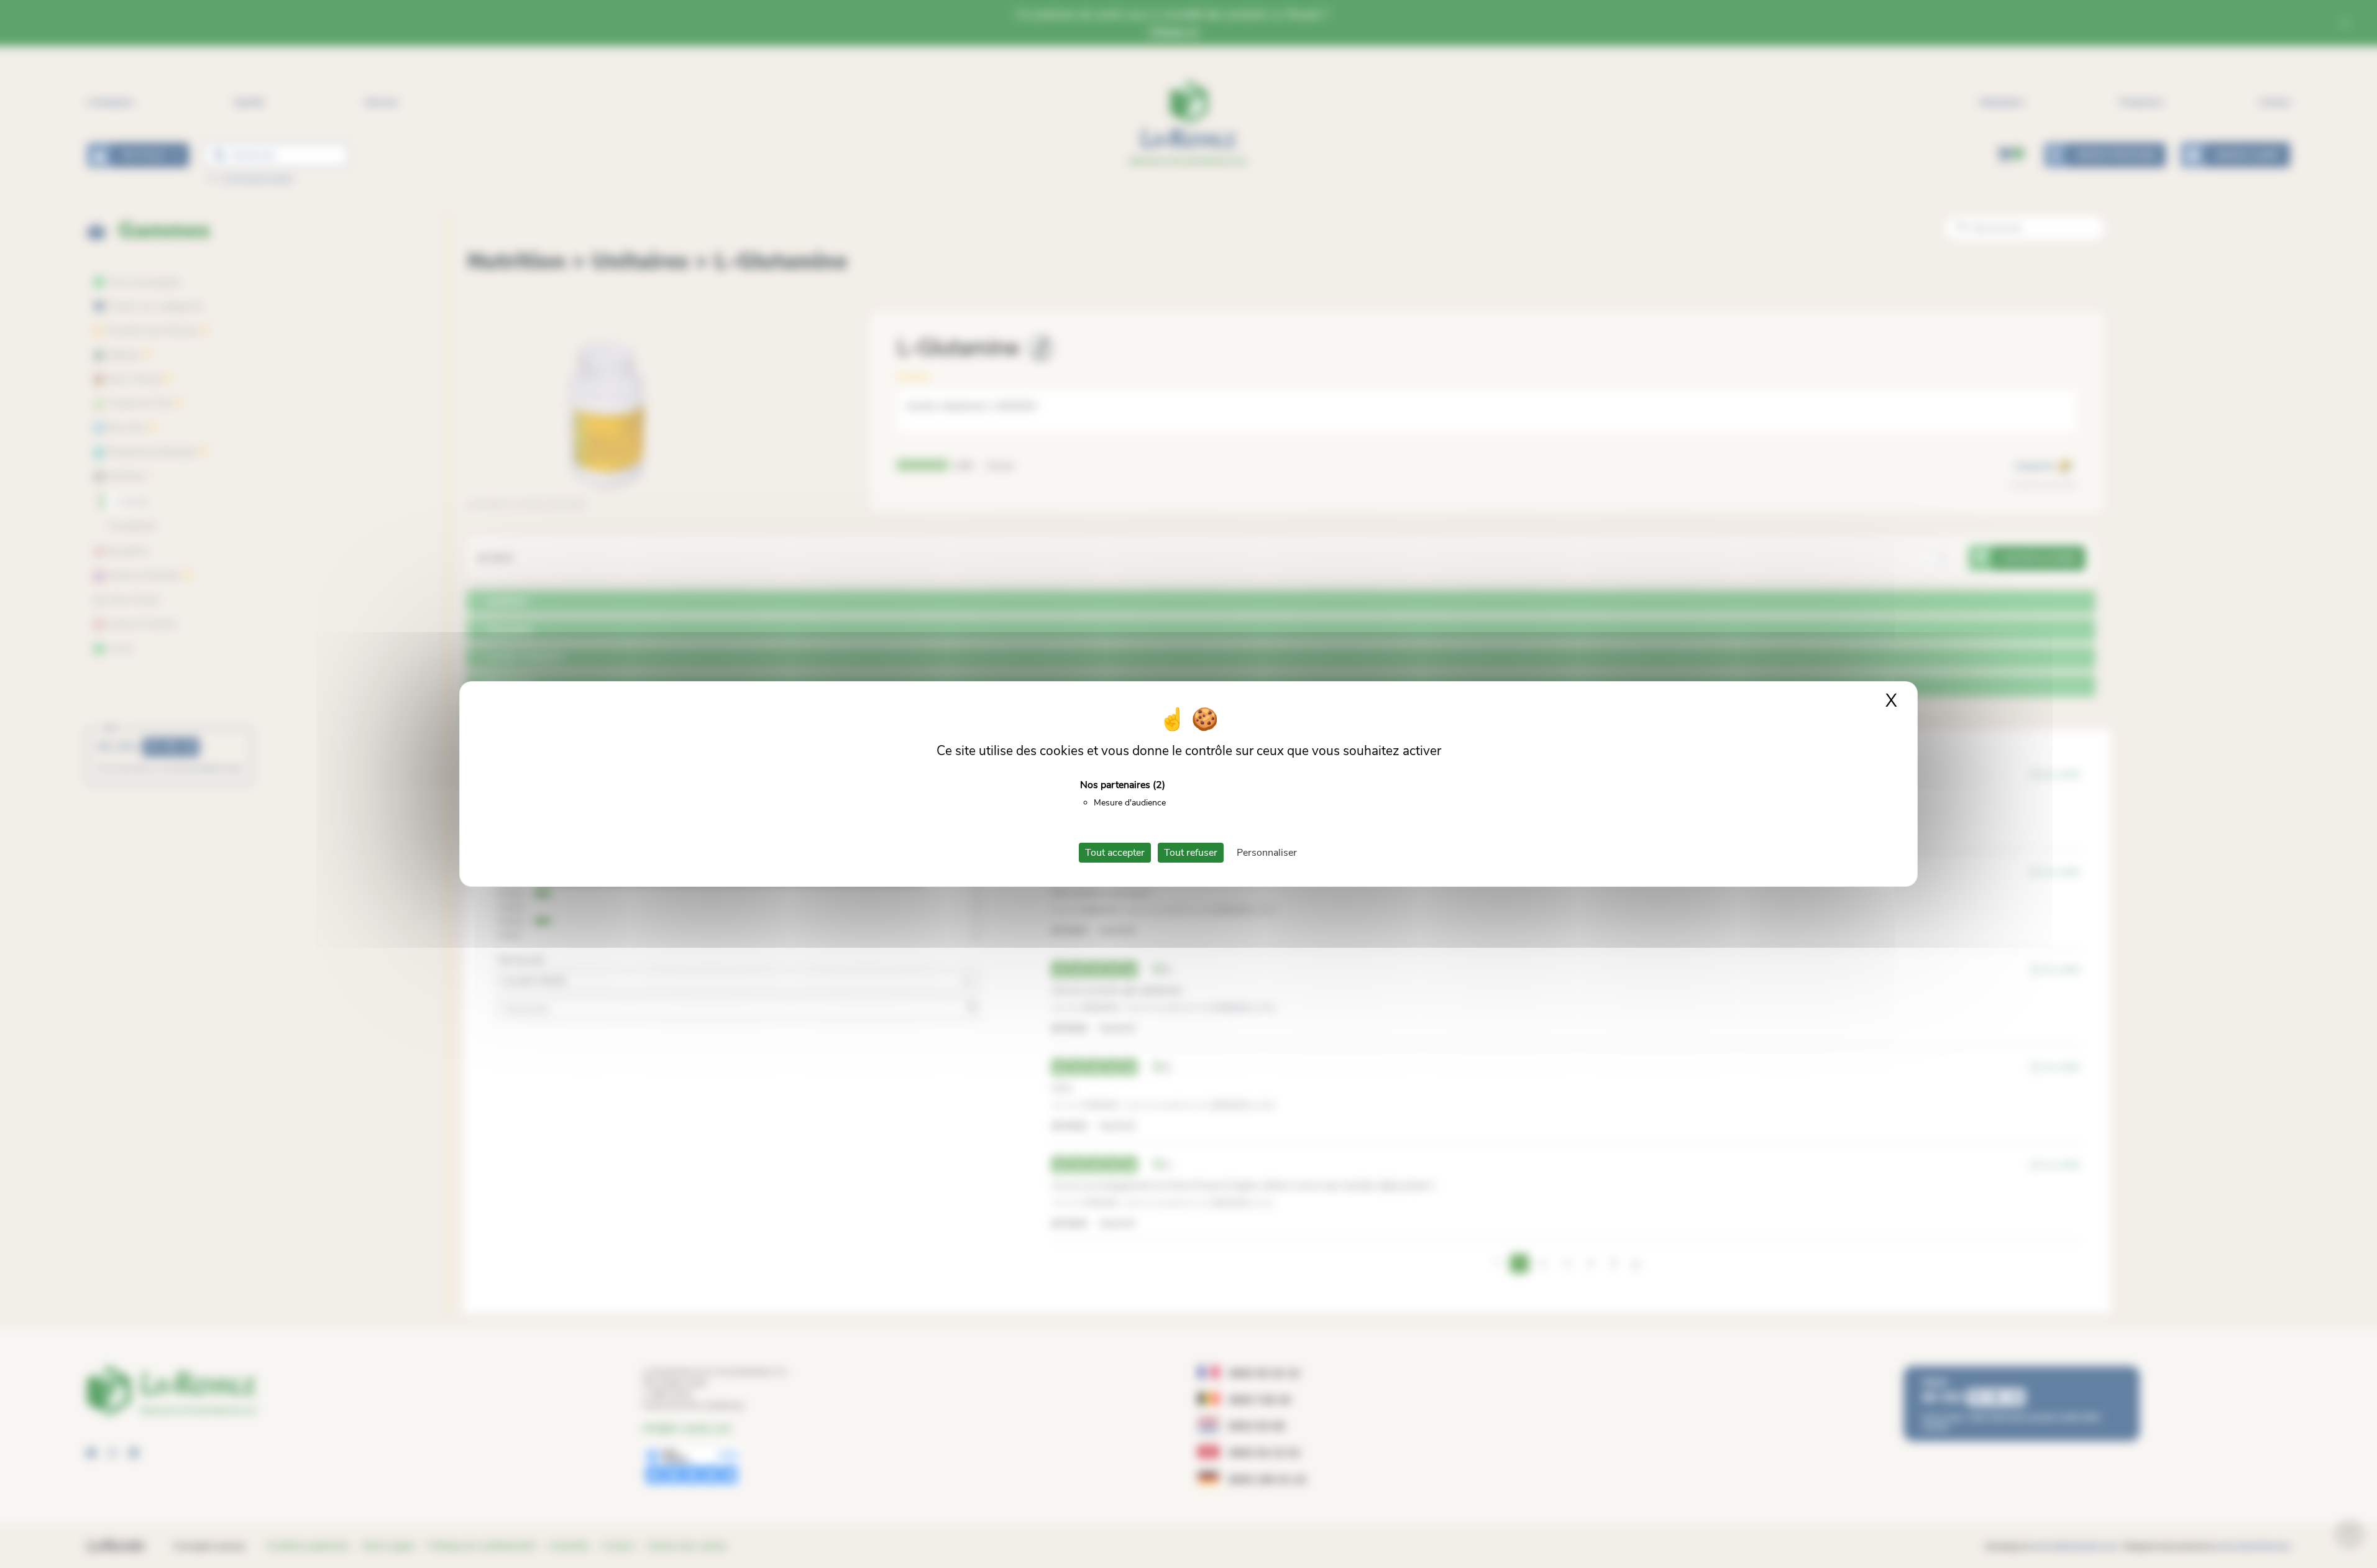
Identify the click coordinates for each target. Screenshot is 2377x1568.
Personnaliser (1267, 853)
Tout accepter (1115, 853)
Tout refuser (1191, 853)
